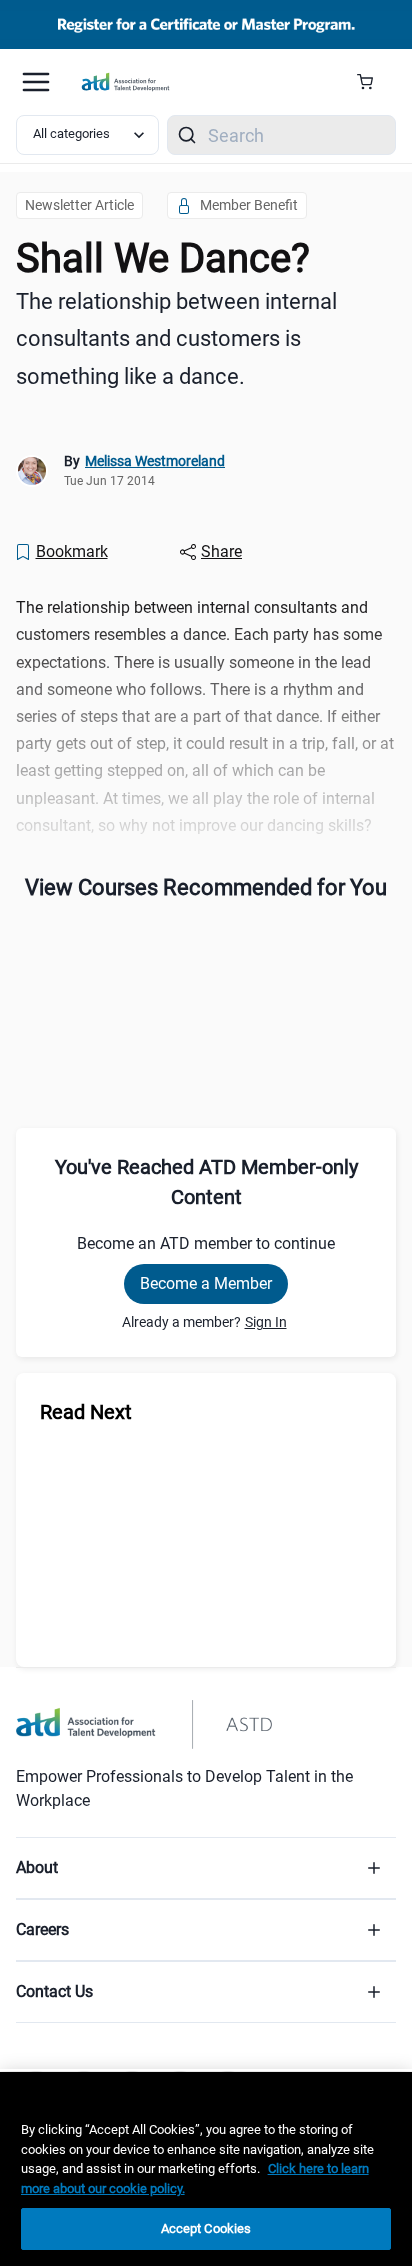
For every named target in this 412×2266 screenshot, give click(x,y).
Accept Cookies (206, 2228)
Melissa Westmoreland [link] (155, 461)
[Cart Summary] (372, 82)
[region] (206, 2169)
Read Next (86, 1412)
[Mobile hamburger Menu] (36, 82)
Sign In (266, 1322)
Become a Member (206, 1283)
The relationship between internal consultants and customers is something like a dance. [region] (176, 339)
